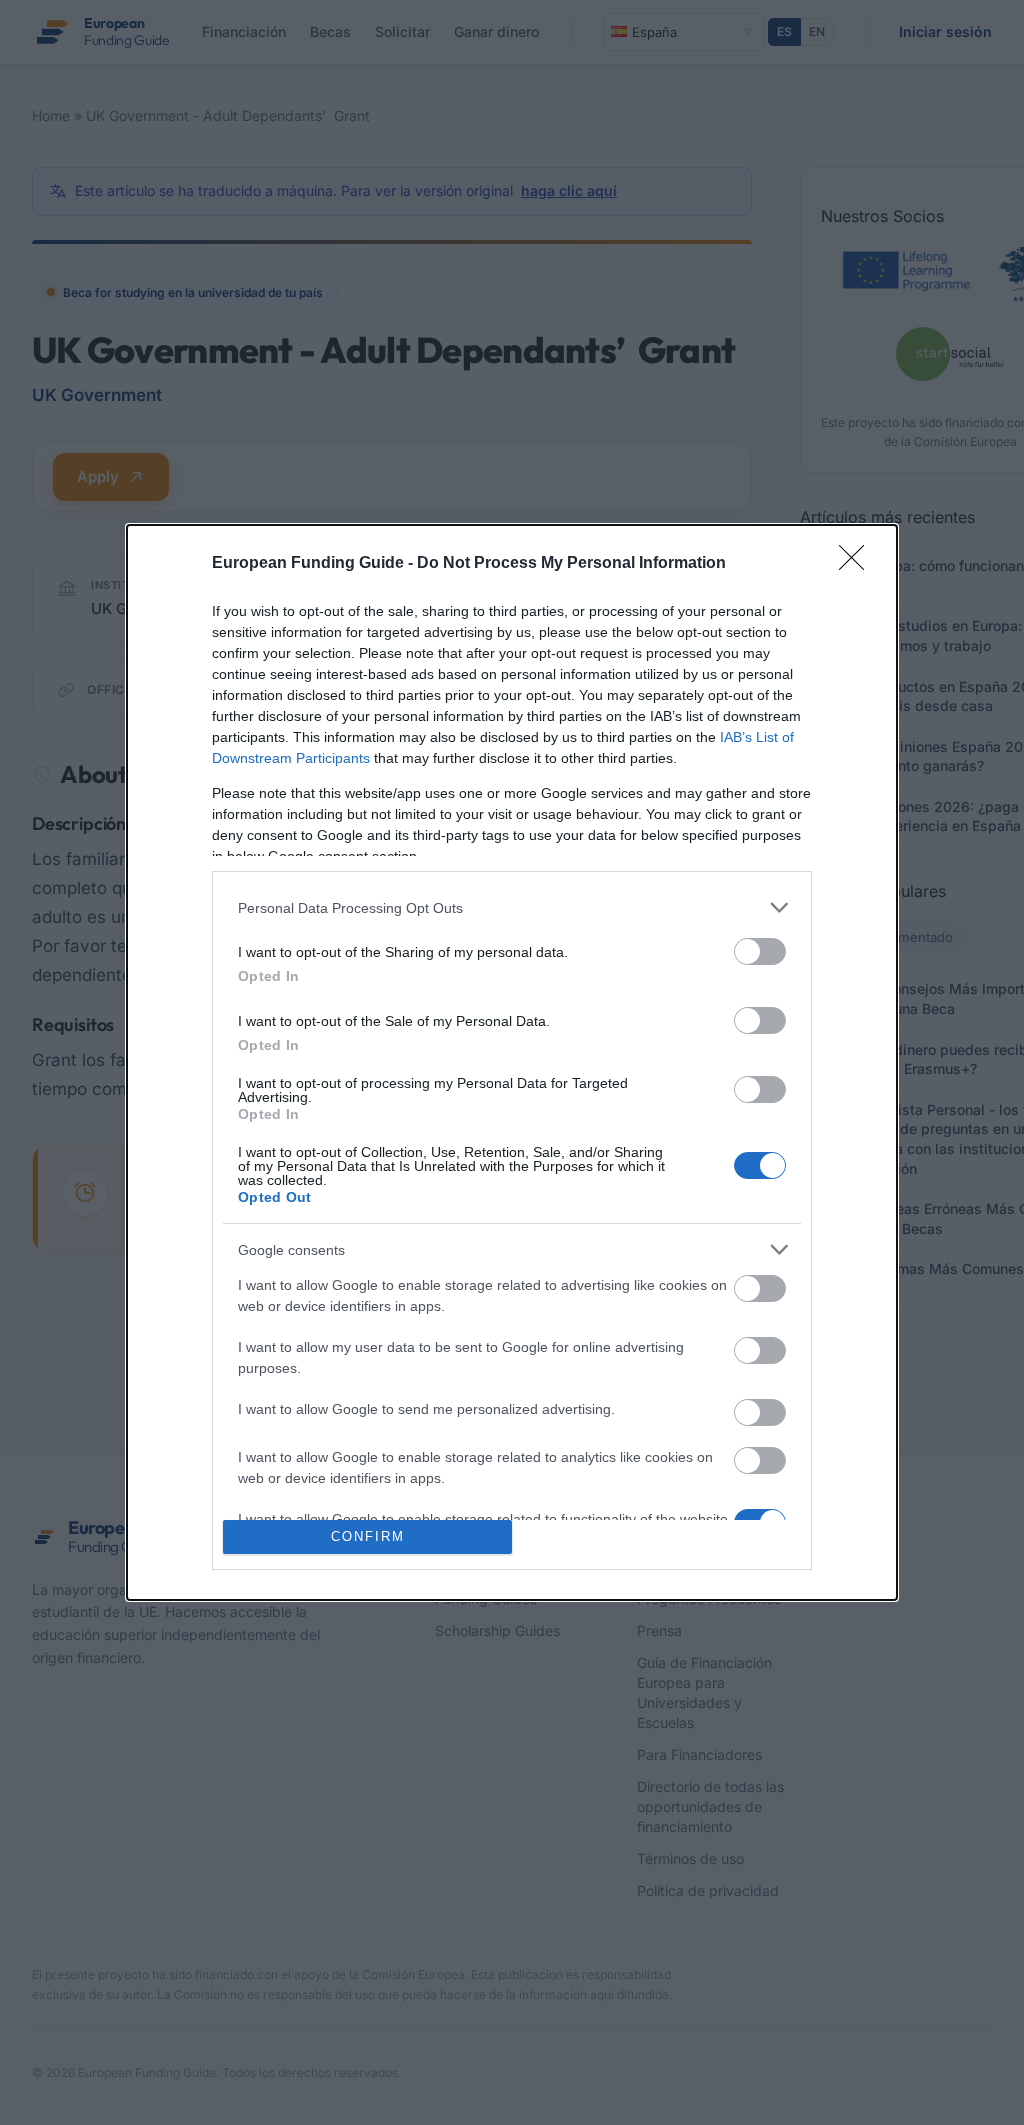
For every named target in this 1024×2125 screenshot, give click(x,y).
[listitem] (512, 907)
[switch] (760, 951)
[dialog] (512, 1062)
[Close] (858, 564)
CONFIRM (368, 1536)
